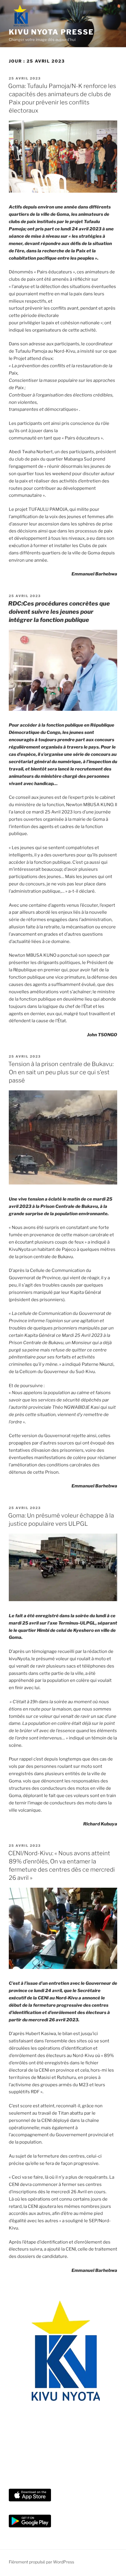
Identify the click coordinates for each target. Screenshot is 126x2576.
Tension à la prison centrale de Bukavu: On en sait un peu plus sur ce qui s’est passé (61, 1072)
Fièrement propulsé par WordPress (41, 2562)
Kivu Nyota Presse (51, 32)
